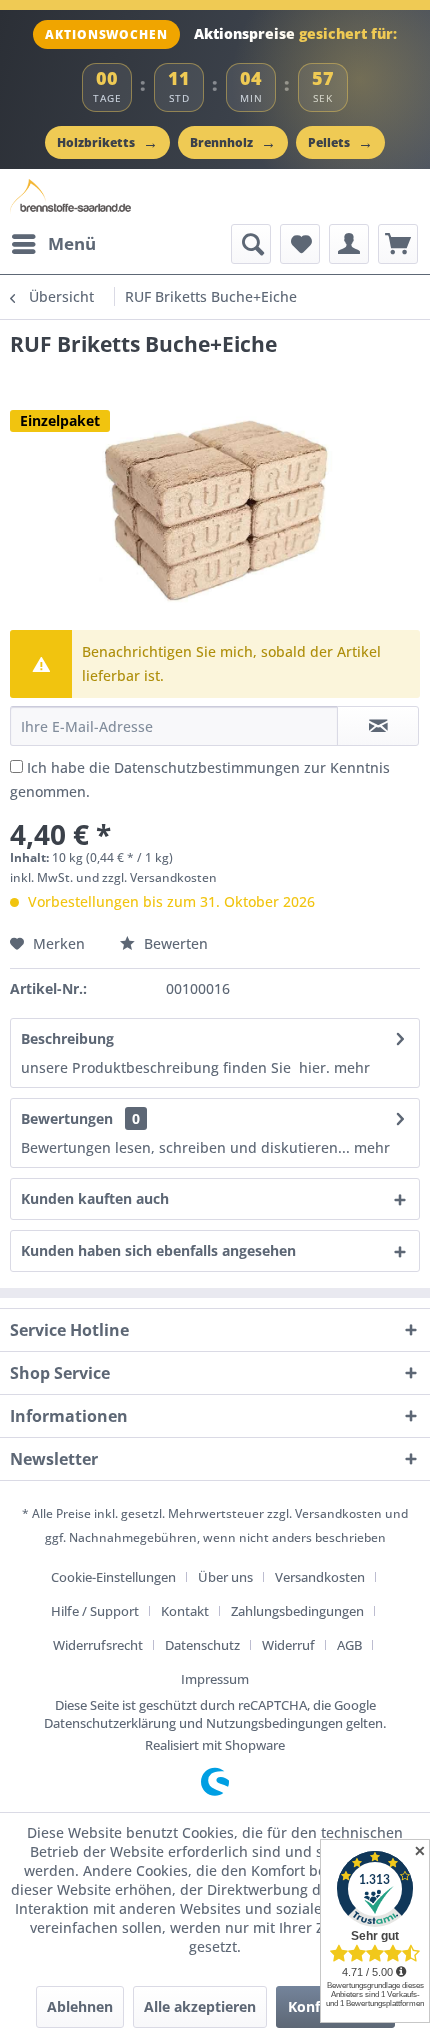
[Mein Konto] (349, 244)
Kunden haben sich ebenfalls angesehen (158, 1250)
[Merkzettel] (300, 244)
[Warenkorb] (398, 244)
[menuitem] (53, 244)
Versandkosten (338, 1513)
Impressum (215, 1679)
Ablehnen (80, 2006)
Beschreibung (67, 1038)
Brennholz (233, 142)
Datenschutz (202, 1645)
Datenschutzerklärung (110, 1723)
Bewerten (174, 943)
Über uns (225, 1577)
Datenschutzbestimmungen (207, 767)
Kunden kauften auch (95, 1198)
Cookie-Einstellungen (113, 1577)
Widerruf (288, 1645)
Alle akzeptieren (200, 2006)
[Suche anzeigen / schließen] (251, 244)
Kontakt (185, 1611)
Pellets (340, 142)
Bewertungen (67, 1118)
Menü (72, 243)
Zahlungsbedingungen (297, 1611)
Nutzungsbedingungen (274, 1723)
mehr (352, 1067)
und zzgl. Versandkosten (146, 877)
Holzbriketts (107, 142)
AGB (349, 1645)
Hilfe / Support (95, 1611)
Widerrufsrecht (98, 1645)
